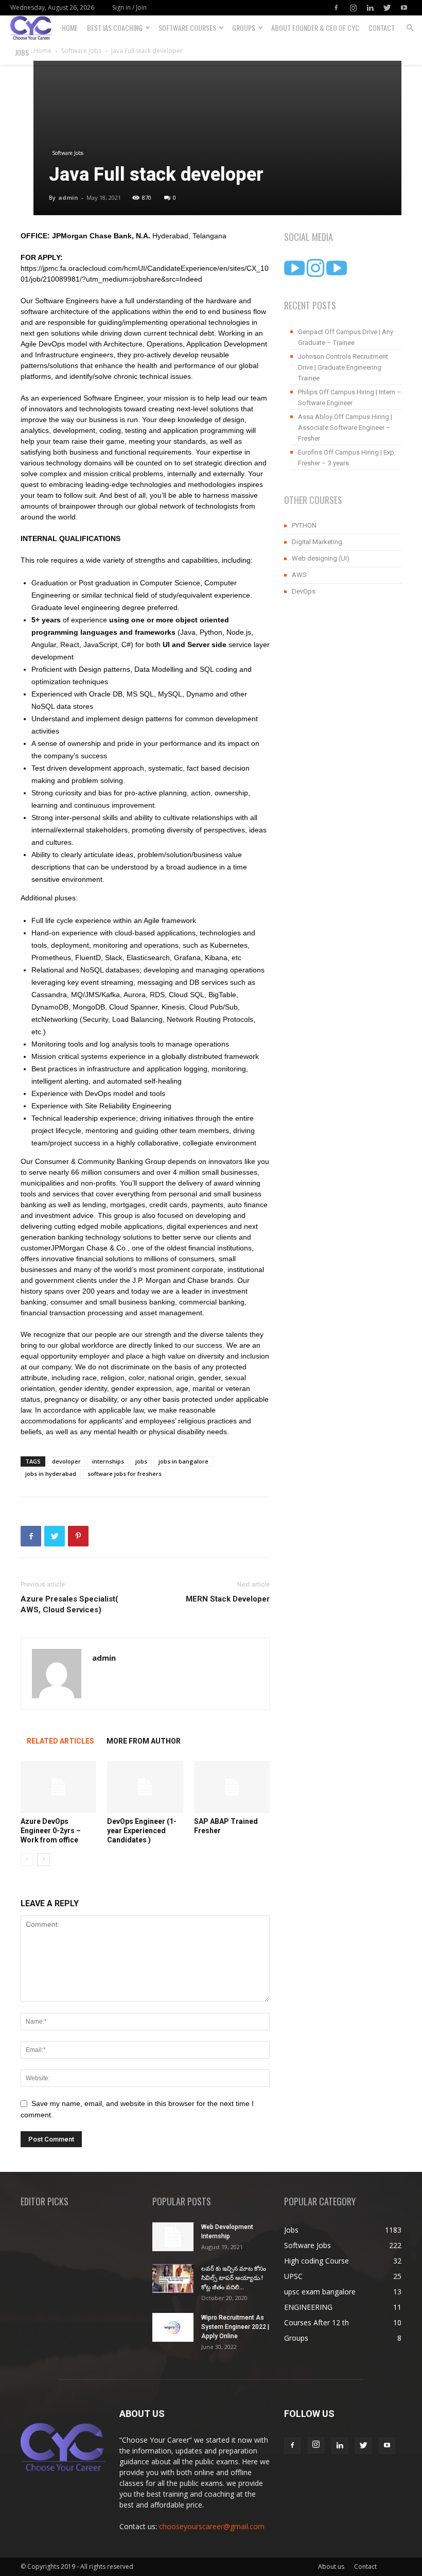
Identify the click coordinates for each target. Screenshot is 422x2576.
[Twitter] (387, 8)
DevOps (304, 591)
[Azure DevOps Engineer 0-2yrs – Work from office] (58, 1787)
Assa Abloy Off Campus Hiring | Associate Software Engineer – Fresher (345, 428)
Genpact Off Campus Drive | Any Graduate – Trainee (346, 337)
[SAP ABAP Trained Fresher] (232, 1787)
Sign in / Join (129, 7)
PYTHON (304, 525)
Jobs (22, 52)
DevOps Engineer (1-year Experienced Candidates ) (142, 1831)
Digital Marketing (317, 542)
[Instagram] (353, 8)
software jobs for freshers (125, 1474)
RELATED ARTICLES (60, 1741)
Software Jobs (68, 153)
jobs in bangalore (183, 1461)
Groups (244, 28)
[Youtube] (404, 8)
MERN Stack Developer (228, 1599)
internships (108, 1461)
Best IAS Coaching (115, 28)
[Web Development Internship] (173, 2237)
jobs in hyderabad (51, 1474)
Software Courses (187, 28)
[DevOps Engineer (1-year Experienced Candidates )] (145, 1787)
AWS (299, 575)
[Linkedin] (370, 8)
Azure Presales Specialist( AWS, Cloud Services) (69, 1604)
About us (331, 2566)
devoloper (66, 1461)
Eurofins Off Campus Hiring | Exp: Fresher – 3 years (347, 458)
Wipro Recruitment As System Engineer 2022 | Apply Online (235, 2327)
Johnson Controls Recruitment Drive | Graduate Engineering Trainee (343, 367)
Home (70, 28)
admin (68, 197)
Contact (382, 28)
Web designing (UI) (321, 558)
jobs (141, 1461)
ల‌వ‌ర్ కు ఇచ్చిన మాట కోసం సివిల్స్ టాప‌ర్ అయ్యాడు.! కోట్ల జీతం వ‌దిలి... (234, 2278)
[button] (410, 28)
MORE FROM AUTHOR (144, 1741)
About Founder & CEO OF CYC (315, 28)
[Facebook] (336, 8)
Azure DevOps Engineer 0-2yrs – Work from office (51, 1831)
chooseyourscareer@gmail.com (212, 2526)
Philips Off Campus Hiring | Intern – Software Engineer (350, 397)
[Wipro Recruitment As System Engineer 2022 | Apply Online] (173, 2327)
